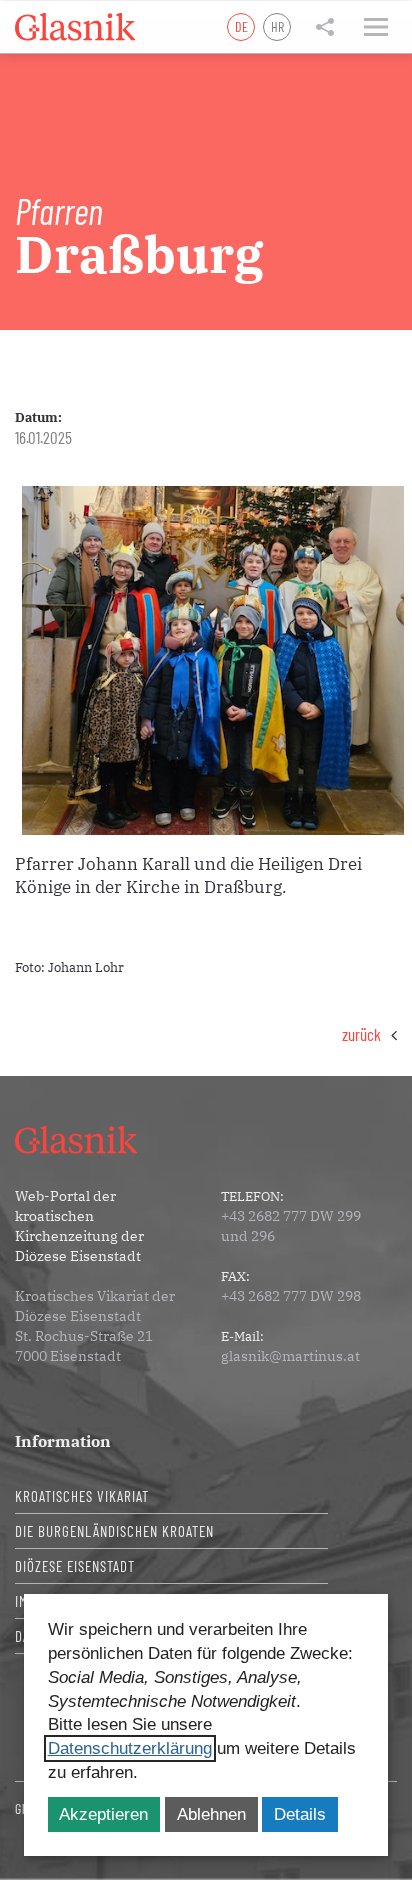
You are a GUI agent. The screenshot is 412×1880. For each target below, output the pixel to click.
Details (300, 1814)
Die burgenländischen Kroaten (114, 1531)
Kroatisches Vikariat (82, 1496)
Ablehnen (211, 1814)
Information (63, 1441)
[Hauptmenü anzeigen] (376, 27)
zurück (361, 1034)
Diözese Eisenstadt (75, 1566)
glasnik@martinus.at (290, 1356)
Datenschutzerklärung (130, 1748)
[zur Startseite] (75, 27)
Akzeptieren (103, 1814)
